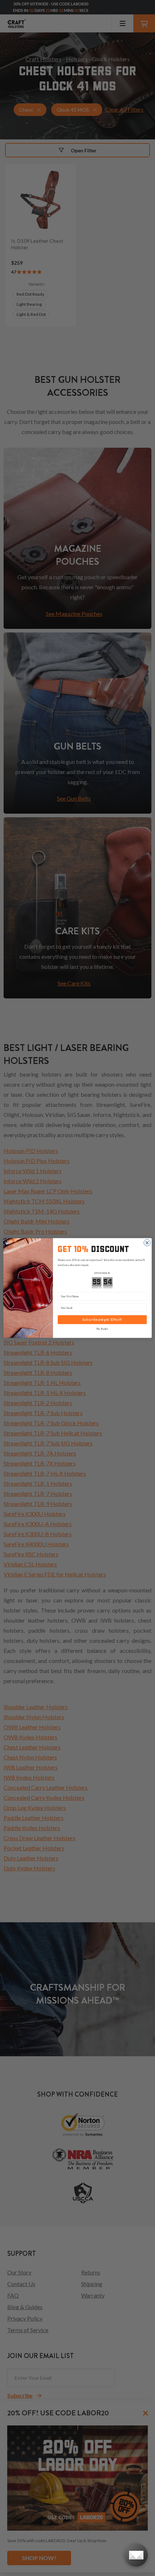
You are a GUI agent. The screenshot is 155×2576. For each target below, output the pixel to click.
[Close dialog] (147, 1243)
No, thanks (102, 1329)
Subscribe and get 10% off (102, 1320)
